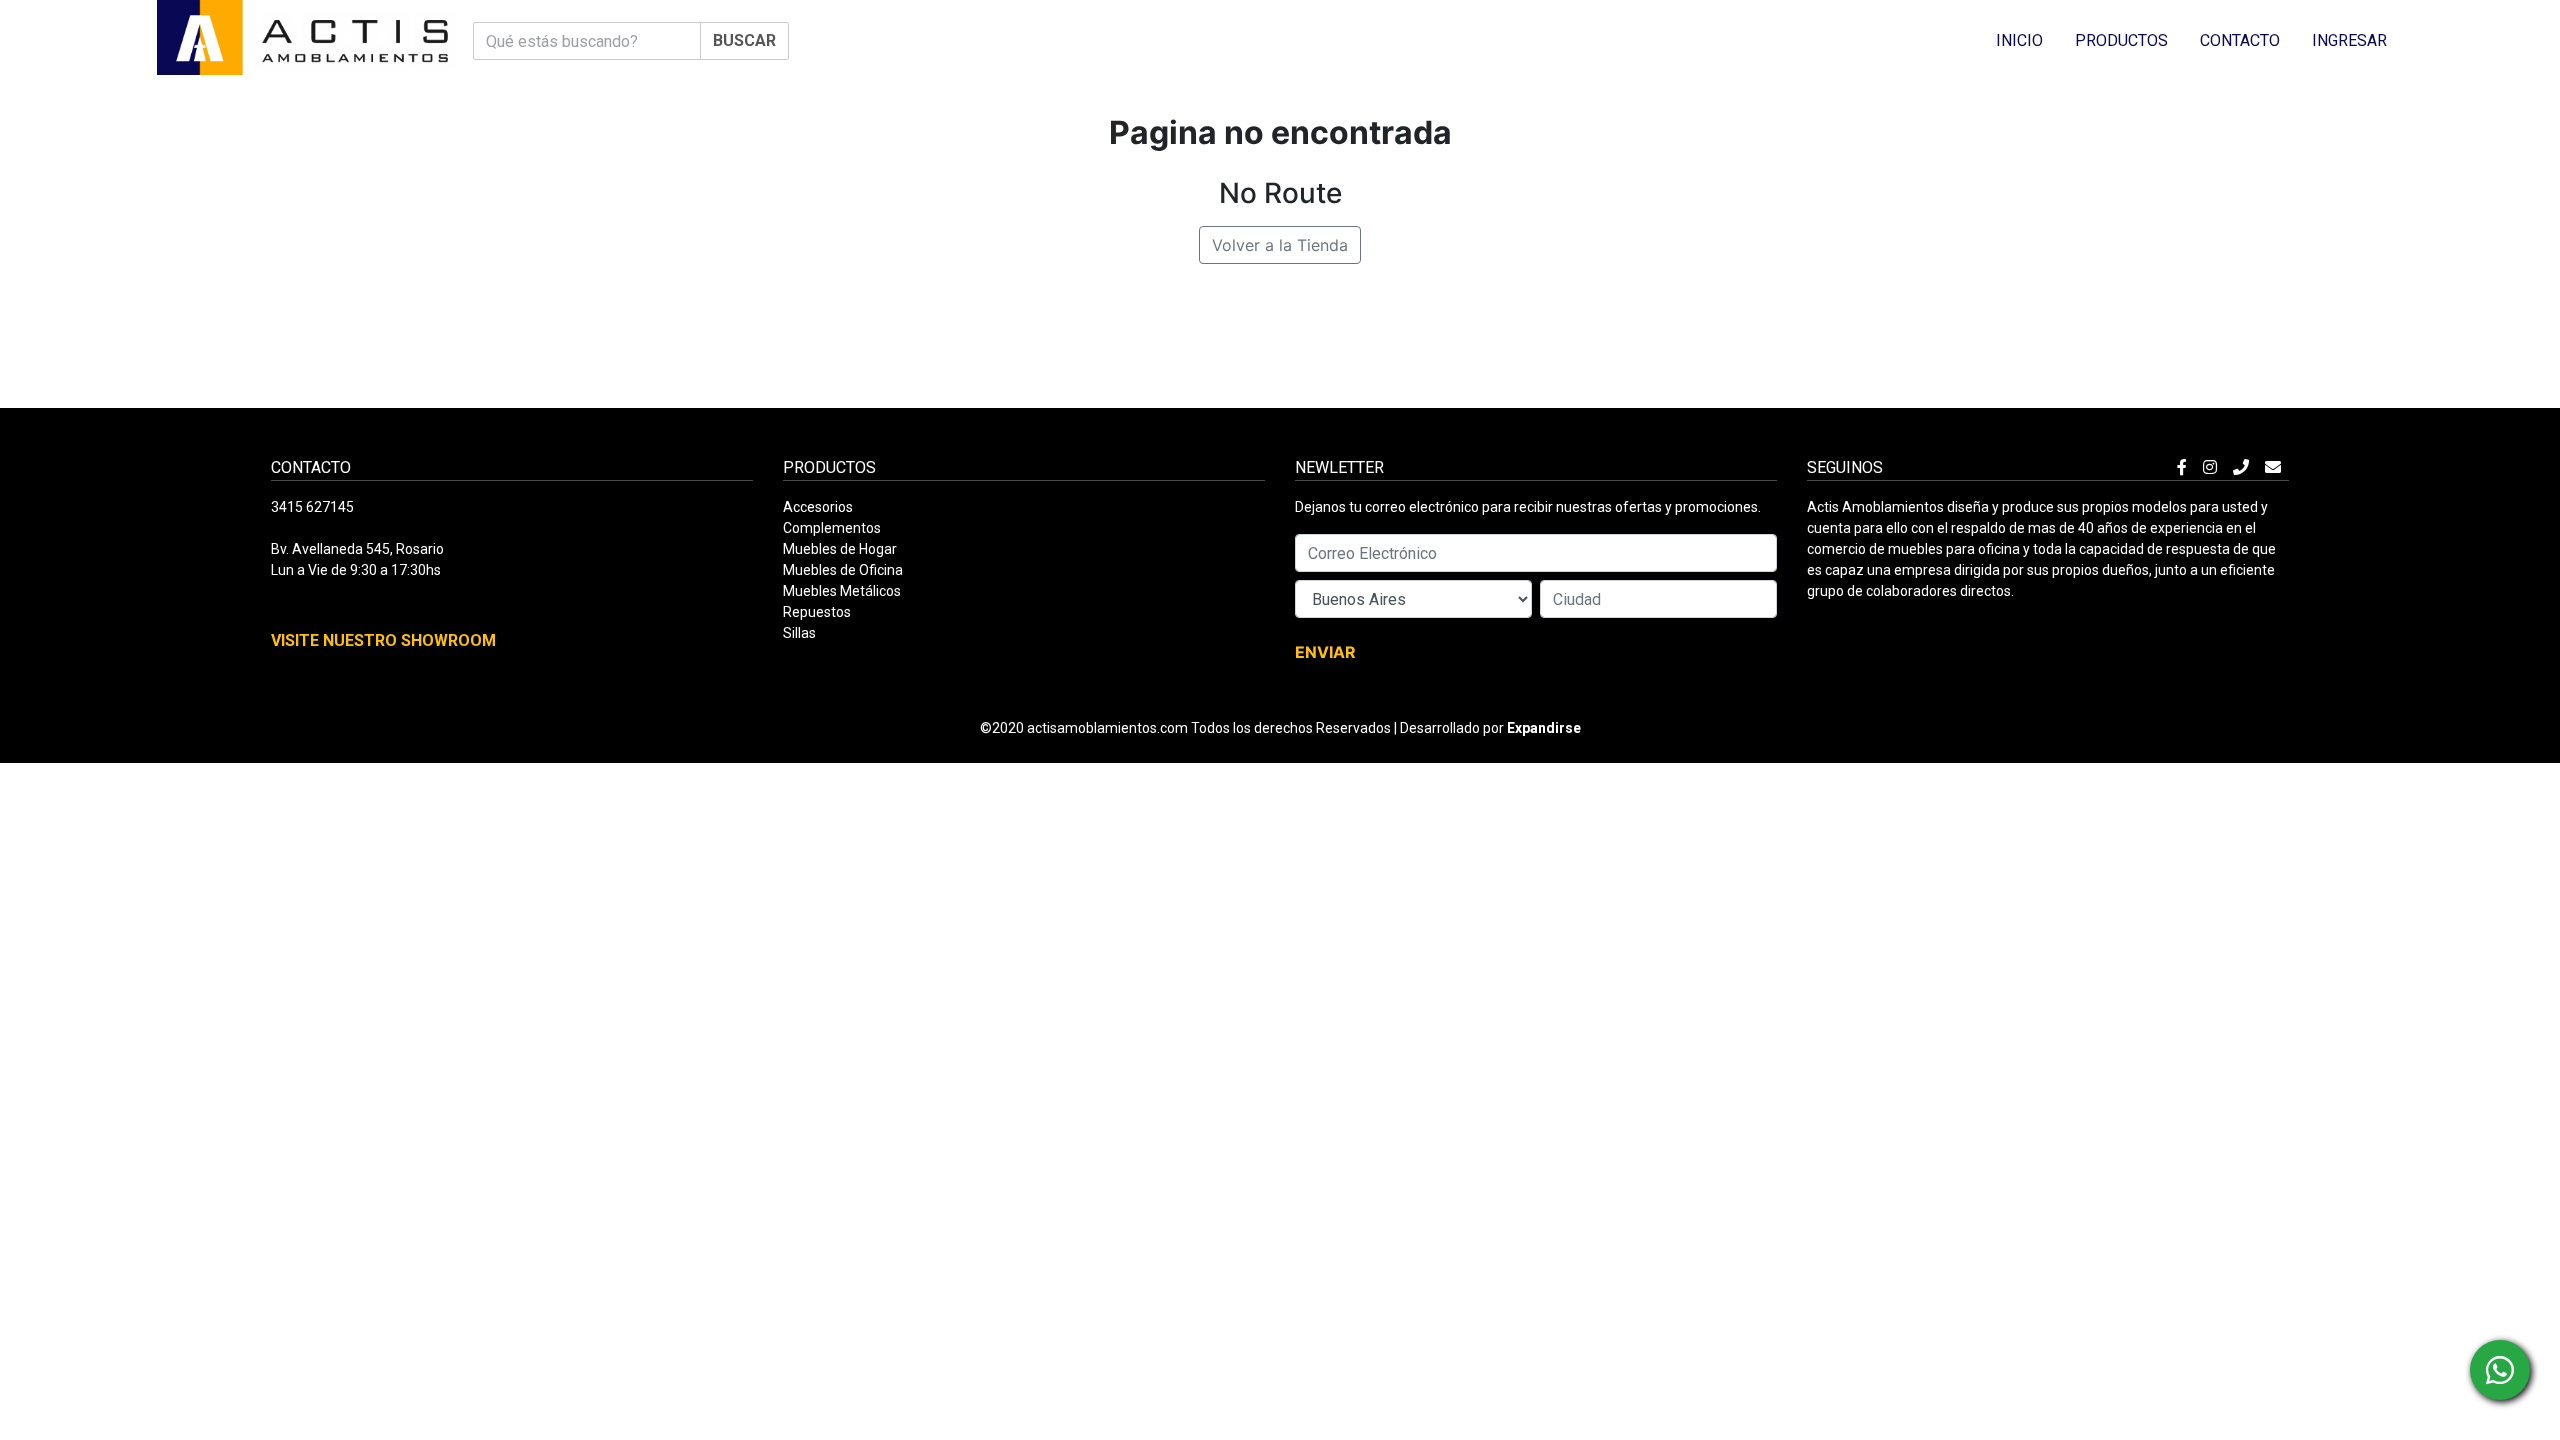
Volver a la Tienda (1280, 245)
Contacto (2240, 40)
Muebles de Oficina (843, 570)
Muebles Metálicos (842, 591)
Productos (2121, 40)
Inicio (2019, 40)
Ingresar (2349, 40)
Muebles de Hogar (840, 549)
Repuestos (817, 612)
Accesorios (818, 507)
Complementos (832, 528)
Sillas (799, 633)
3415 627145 (312, 507)
